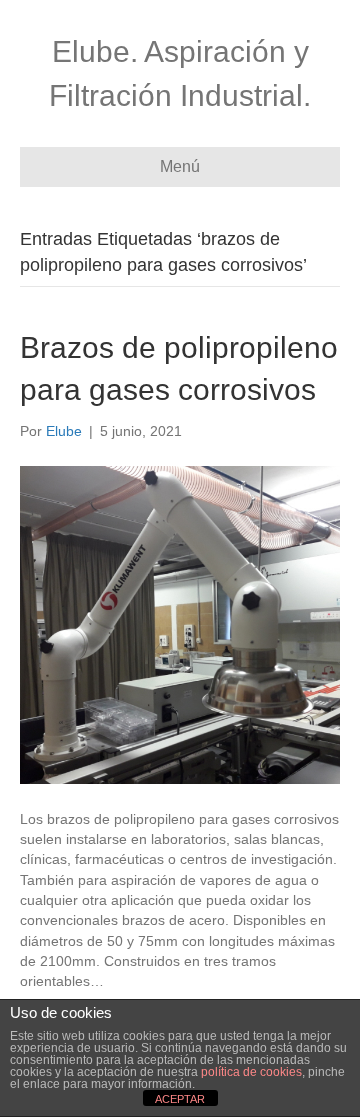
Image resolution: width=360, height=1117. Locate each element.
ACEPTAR (180, 1099)
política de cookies (251, 1072)
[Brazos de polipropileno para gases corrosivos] (180, 624)
